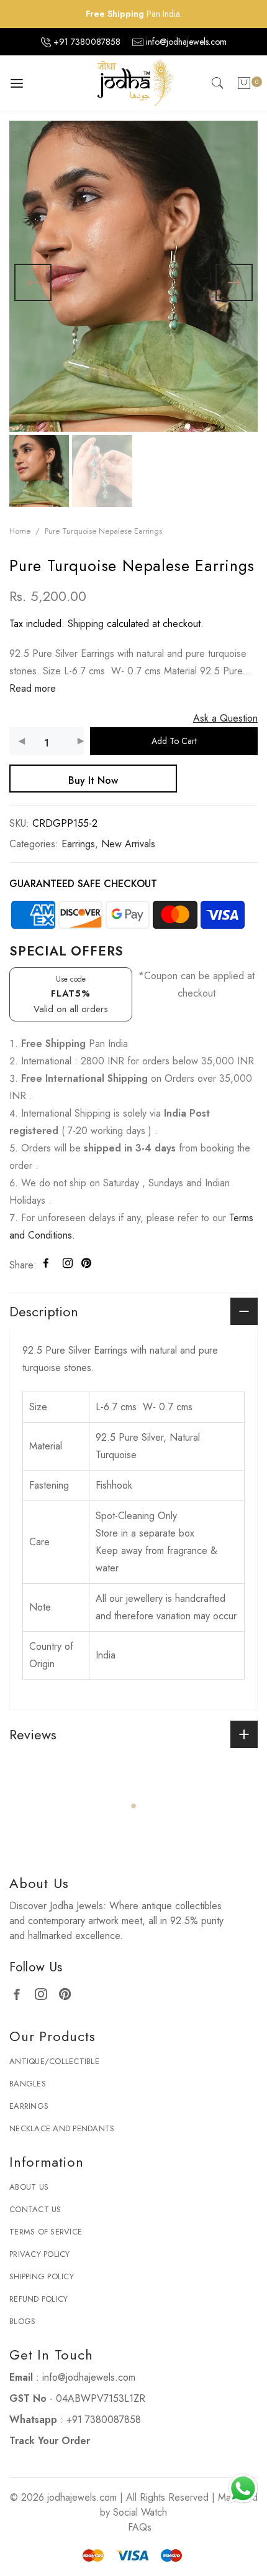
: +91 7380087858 (75, 2449)
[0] (244, 86)
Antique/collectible (54, 2091)
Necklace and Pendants (62, 2158)
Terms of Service (46, 2262)
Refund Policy (38, 2329)
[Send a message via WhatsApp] (243, 2489)
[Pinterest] (70, 2023)
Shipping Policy (42, 2306)
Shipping (86, 624)
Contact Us (35, 2239)
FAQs (140, 2557)
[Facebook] (21, 2023)
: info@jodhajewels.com (72, 2407)
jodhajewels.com (82, 2527)
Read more (33, 688)
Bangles (28, 2113)
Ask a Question (225, 718)
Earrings (78, 844)
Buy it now (93, 780)
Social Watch (140, 2542)
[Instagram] (46, 2023)
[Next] (234, 282)
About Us (29, 2217)
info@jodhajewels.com (186, 42)
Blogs (22, 2351)
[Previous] (33, 282)
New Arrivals (128, 844)
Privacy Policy (40, 2284)
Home (20, 531)
